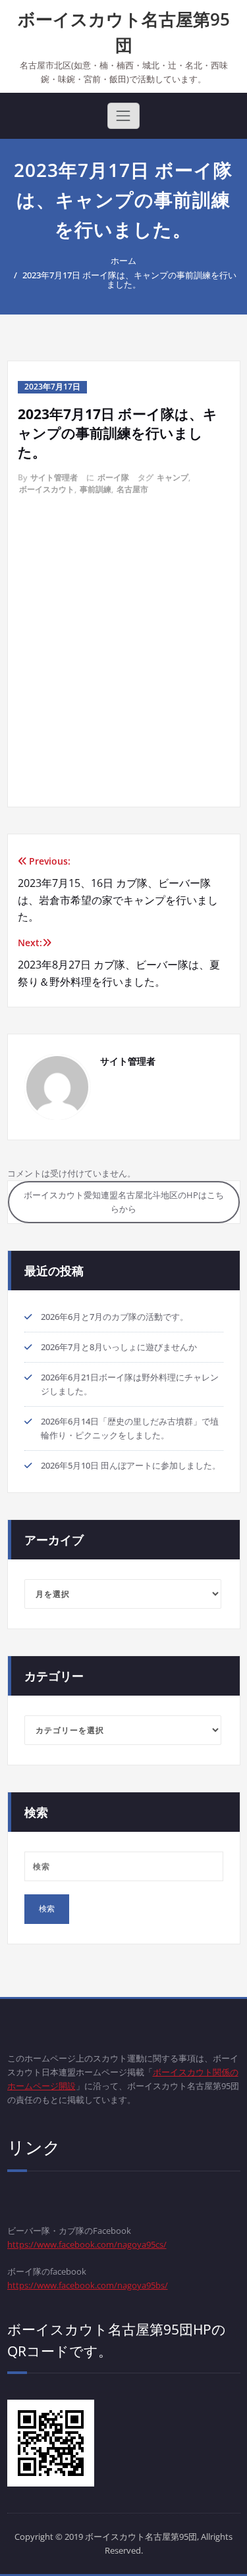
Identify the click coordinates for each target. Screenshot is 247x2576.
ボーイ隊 (113, 477)
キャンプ (173, 477)
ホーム (123, 261)
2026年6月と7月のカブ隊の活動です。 (115, 1317)
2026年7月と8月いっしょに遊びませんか (119, 1347)
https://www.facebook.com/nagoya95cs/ (87, 2244)
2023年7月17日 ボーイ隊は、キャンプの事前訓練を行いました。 (129, 280)
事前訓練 (96, 489)
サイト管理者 (54, 477)
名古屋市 (132, 489)
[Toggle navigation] (123, 116)
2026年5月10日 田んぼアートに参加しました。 (131, 1465)
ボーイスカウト (47, 489)
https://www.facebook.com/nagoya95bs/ (88, 2285)
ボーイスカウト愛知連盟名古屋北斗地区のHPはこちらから (124, 1202)
